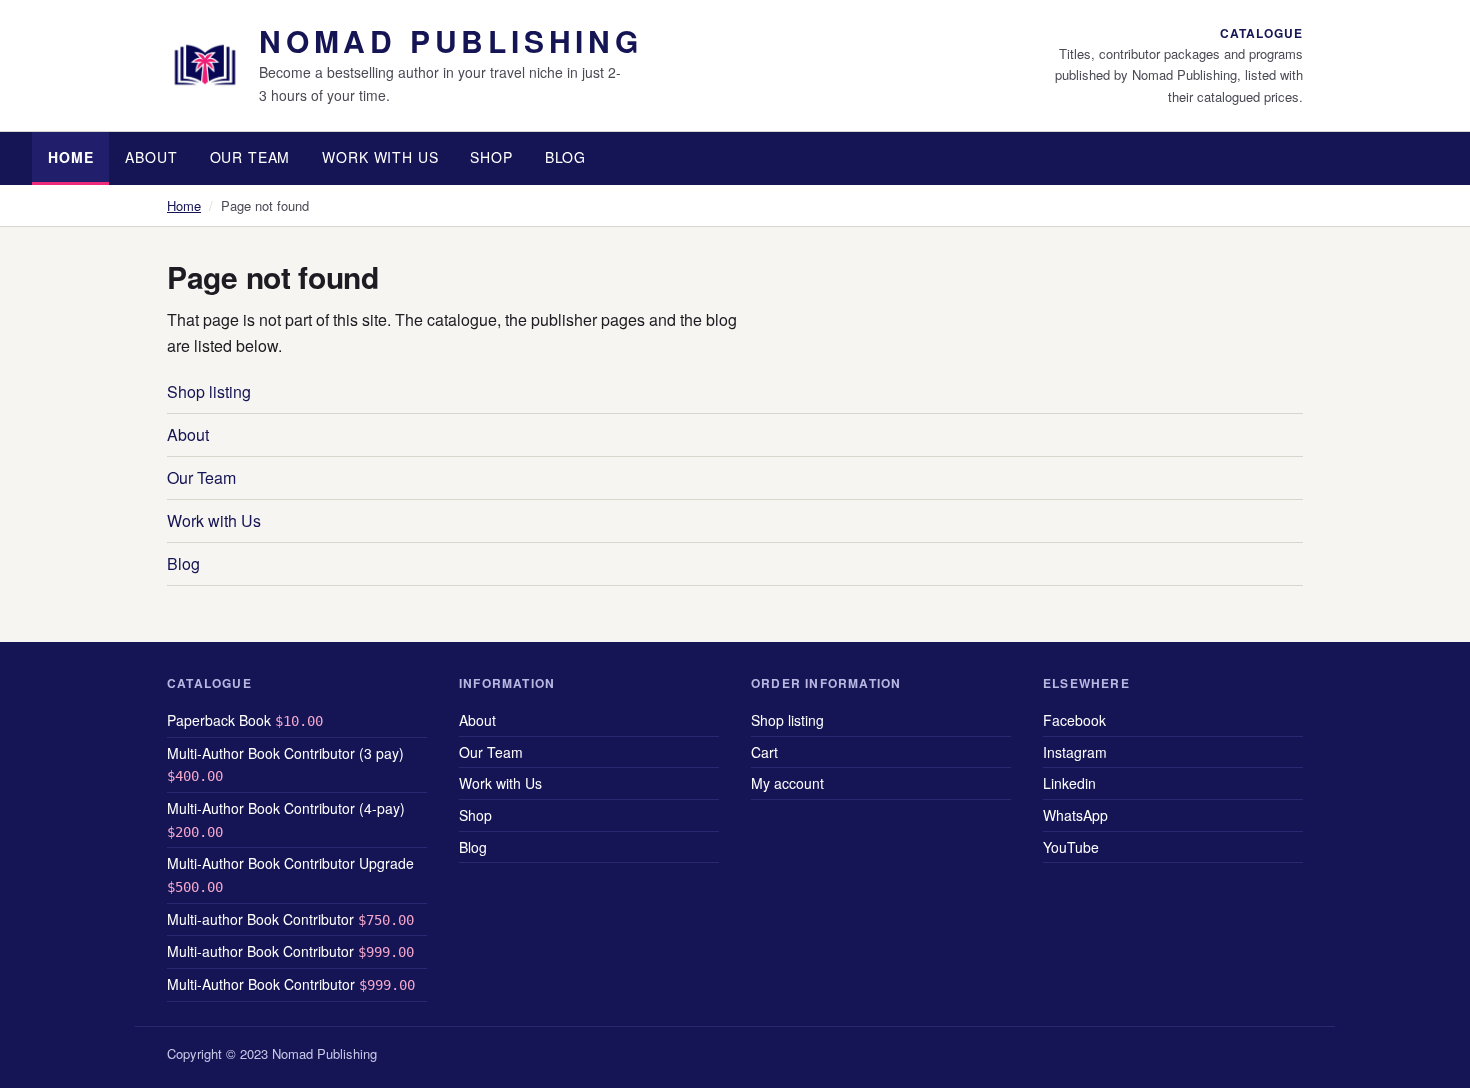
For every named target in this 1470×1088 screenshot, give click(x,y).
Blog (565, 157)
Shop (491, 157)
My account (787, 783)
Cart (764, 752)
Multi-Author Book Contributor (291, 984)
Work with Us (380, 157)
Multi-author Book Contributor (290, 919)
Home (70, 157)
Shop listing (209, 391)
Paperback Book (245, 720)
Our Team (250, 157)
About (151, 157)
